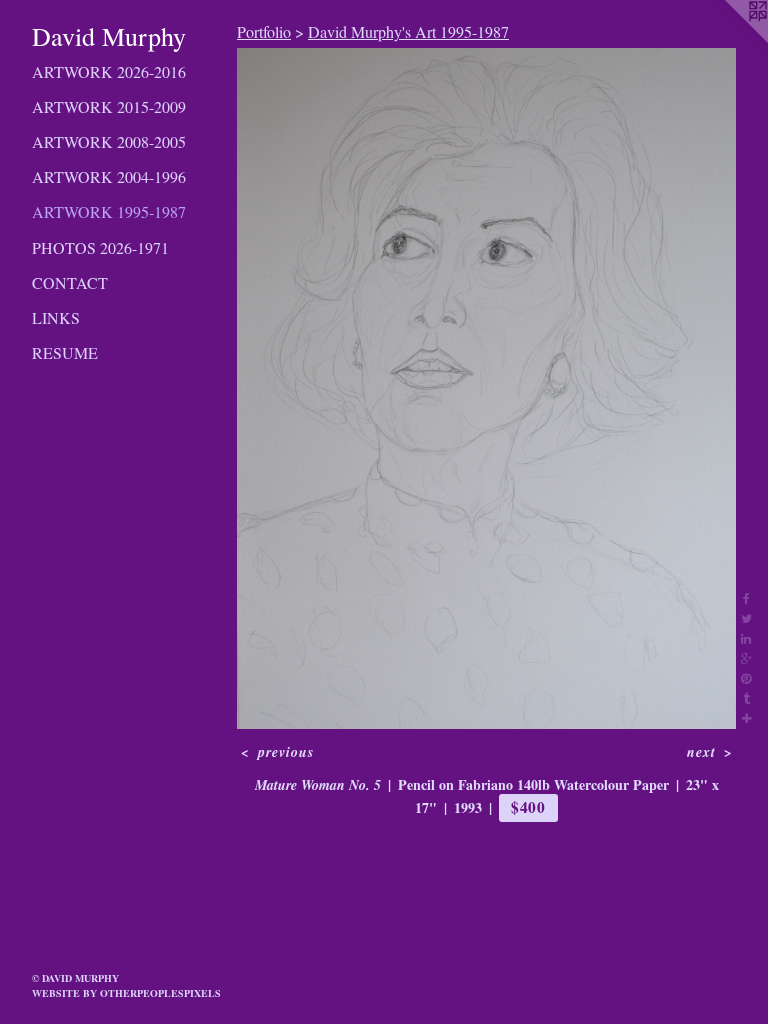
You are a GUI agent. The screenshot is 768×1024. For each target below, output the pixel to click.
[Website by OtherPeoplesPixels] (728, 40)
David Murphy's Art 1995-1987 (408, 31)
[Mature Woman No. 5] (486, 388)
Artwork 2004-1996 (109, 176)
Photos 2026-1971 (100, 247)
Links (56, 317)
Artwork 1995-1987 (109, 211)
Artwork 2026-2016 (109, 71)
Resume (65, 352)
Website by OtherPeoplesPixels (126, 993)
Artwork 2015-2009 (109, 106)
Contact (70, 282)
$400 (528, 807)
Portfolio (264, 31)
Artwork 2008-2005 (109, 141)
